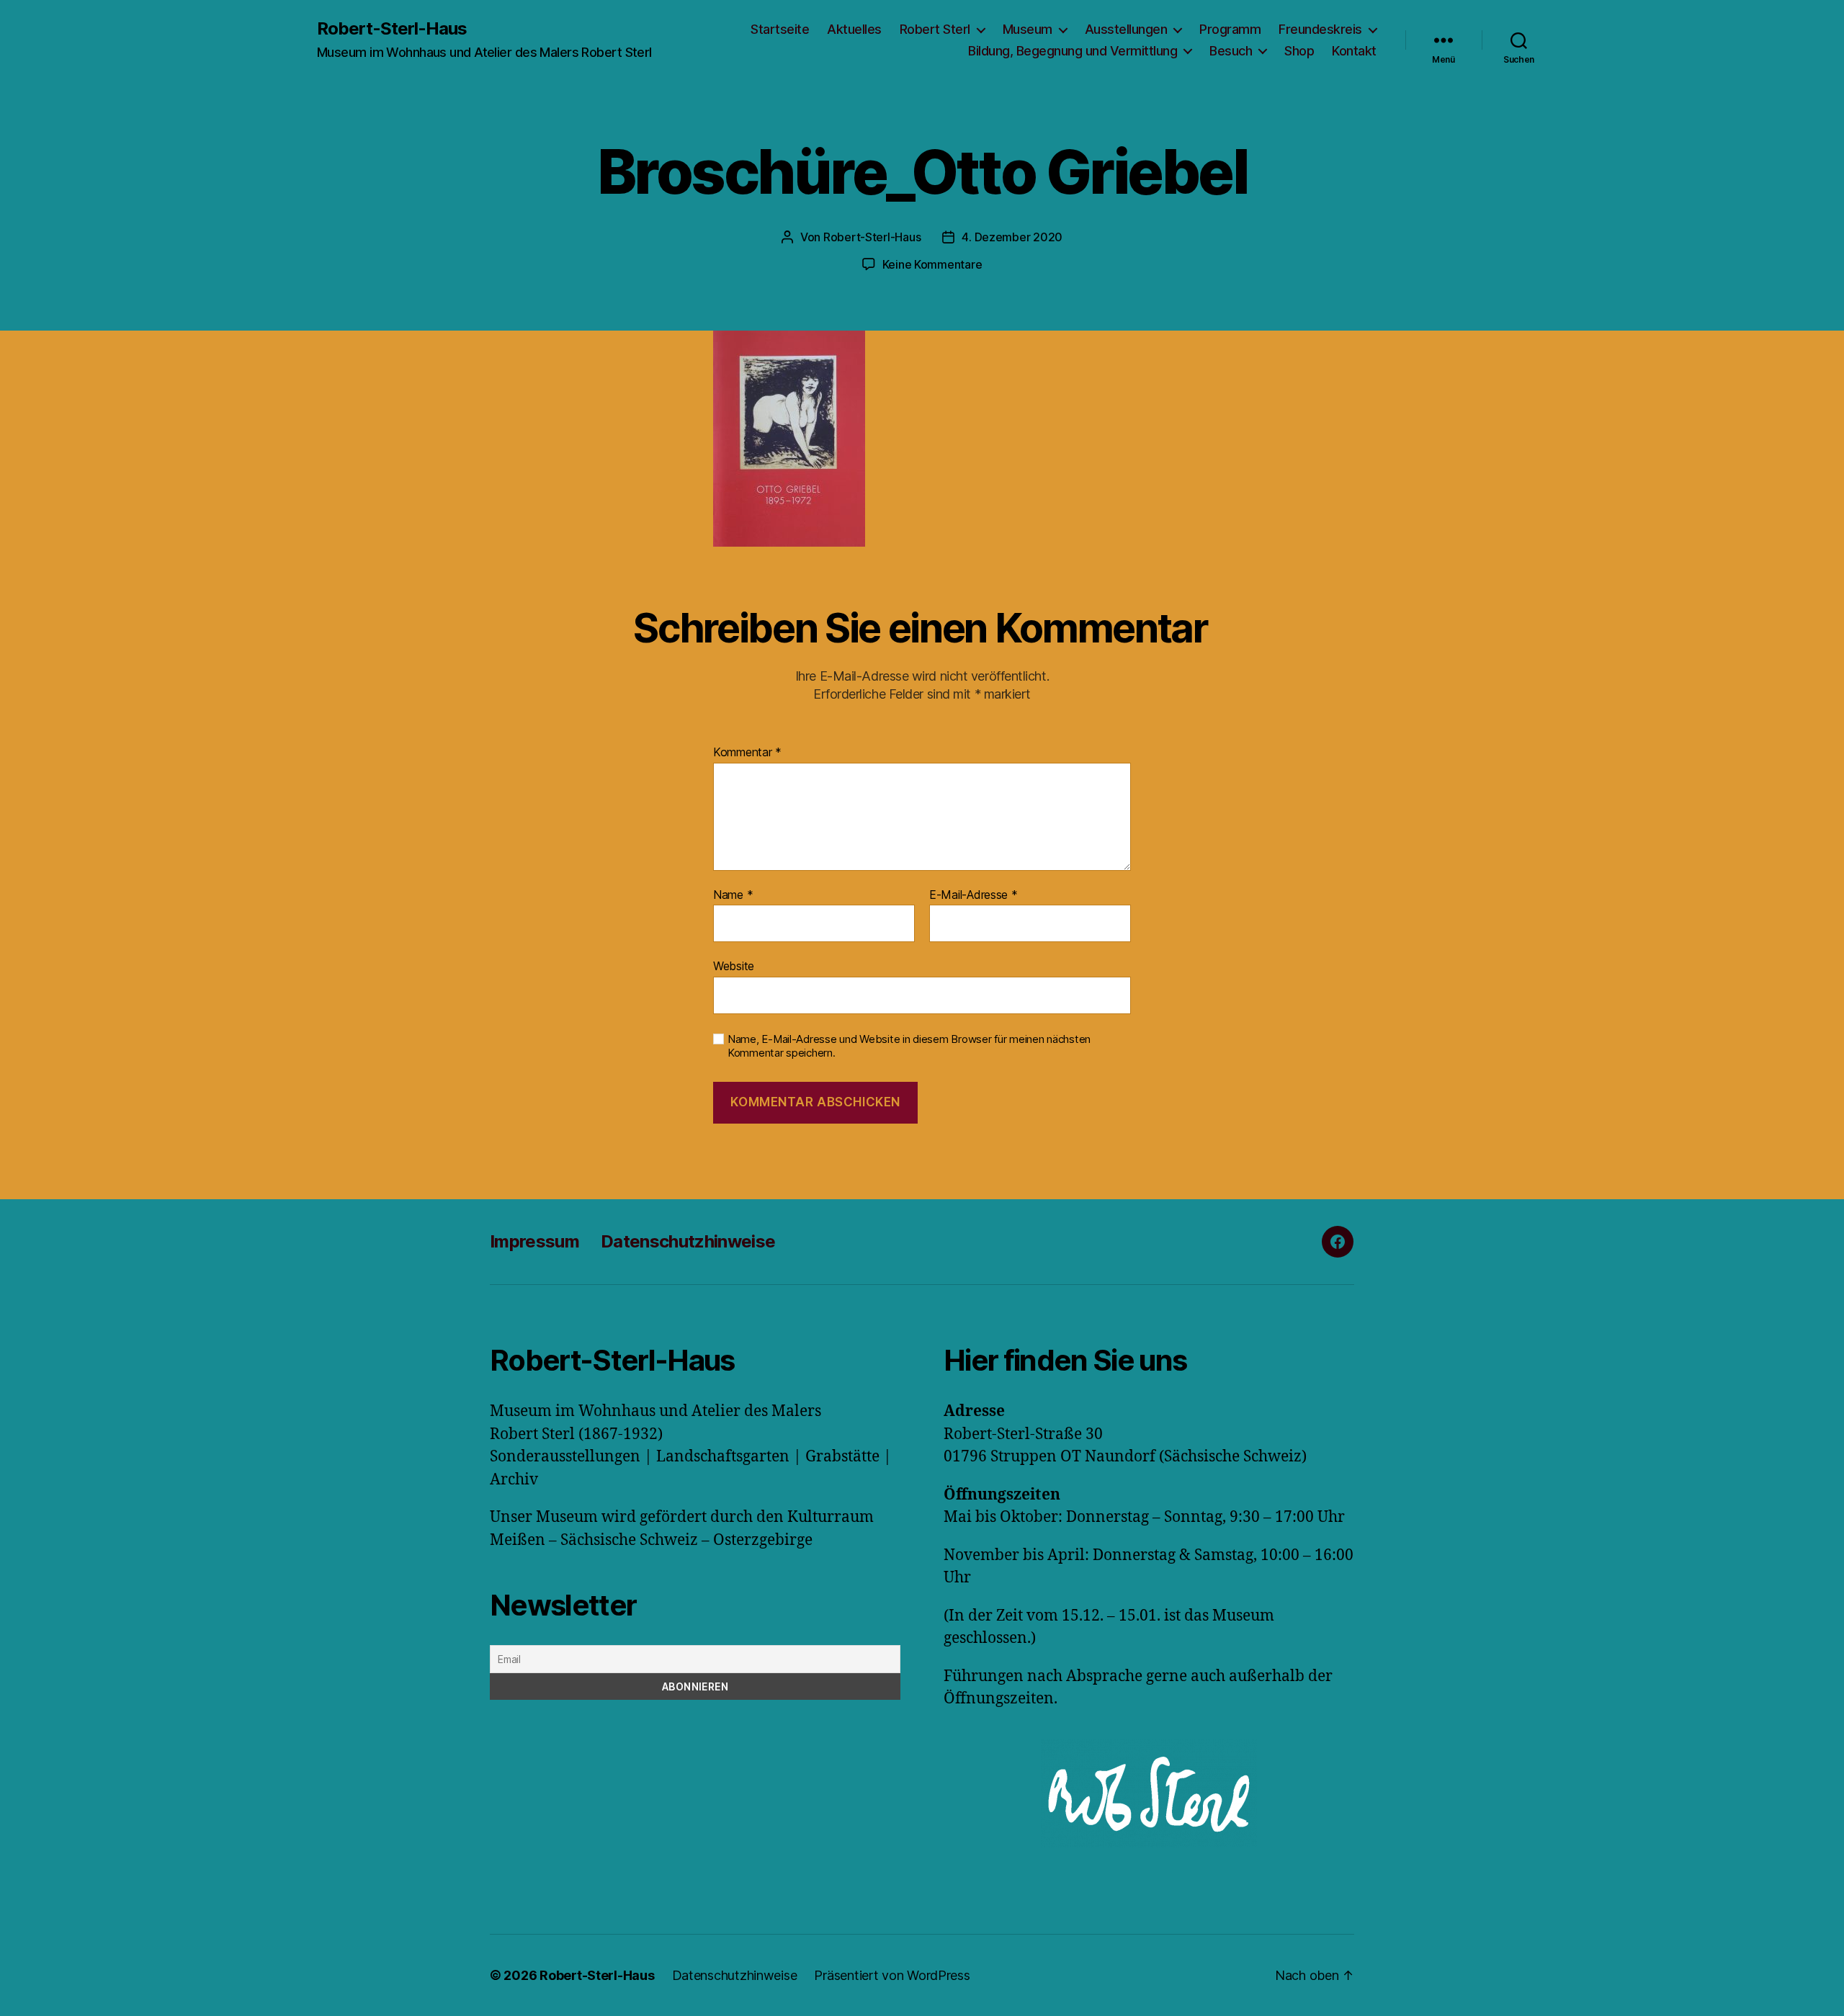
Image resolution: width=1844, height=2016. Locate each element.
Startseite (780, 29)
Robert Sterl (935, 29)
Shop (1299, 51)
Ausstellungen (1126, 29)
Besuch (1231, 51)
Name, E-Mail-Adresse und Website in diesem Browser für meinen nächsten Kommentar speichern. (909, 1046)
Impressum (534, 1241)
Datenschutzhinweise (688, 1241)
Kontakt (1354, 51)
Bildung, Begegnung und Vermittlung (1073, 51)
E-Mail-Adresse (974, 895)
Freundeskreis (1320, 29)
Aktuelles (854, 29)
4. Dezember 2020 (1012, 237)
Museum (1028, 29)
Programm (1230, 29)
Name (733, 895)
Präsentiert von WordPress (892, 1975)
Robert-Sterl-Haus (392, 29)
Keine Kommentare (932, 264)
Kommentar (747, 753)
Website (734, 966)
